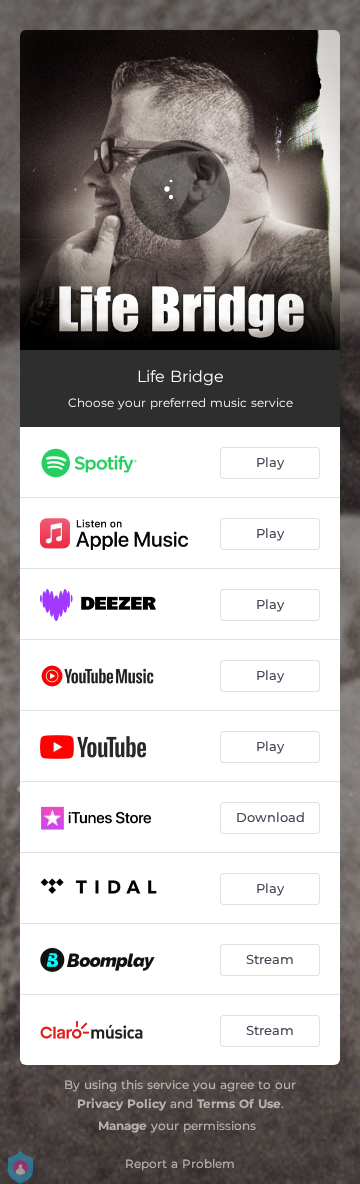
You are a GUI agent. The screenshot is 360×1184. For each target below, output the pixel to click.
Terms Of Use (239, 1103)
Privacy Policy (121, 1103)
